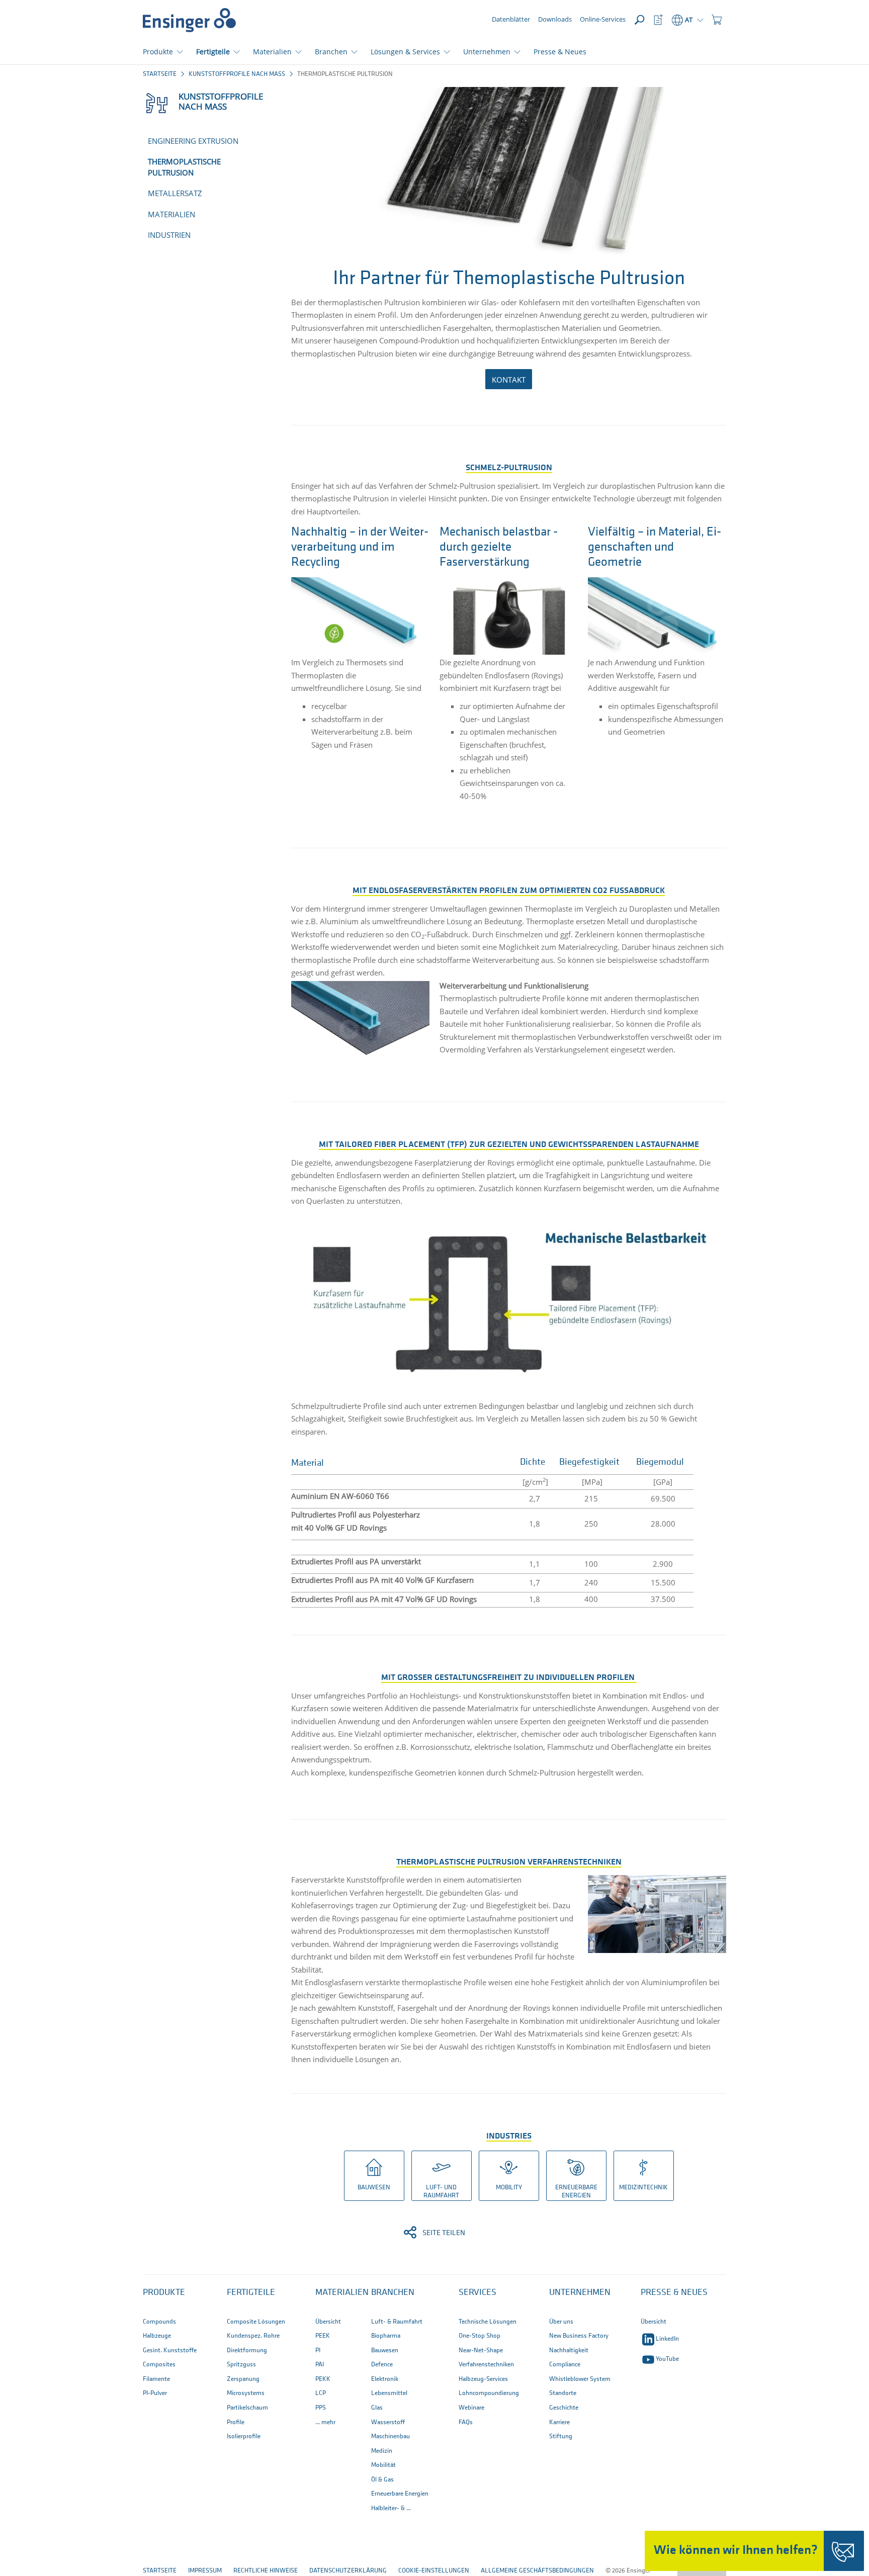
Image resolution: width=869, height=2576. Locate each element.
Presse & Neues (560, 52)
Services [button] (477, 2293)
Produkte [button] (158, 52)
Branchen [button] (331, 52)
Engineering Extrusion (193, 141)
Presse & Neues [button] (674, 2293)
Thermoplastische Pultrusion (184, 167)
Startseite (160, 74)
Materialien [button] (272, 52)
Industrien (169, 235)
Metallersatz (175, 193)
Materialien (171, 214)
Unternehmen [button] (487, 52)
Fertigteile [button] (213, 52)
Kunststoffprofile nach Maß (237, 74)
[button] (717, 20)
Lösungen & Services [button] (405, 52)
